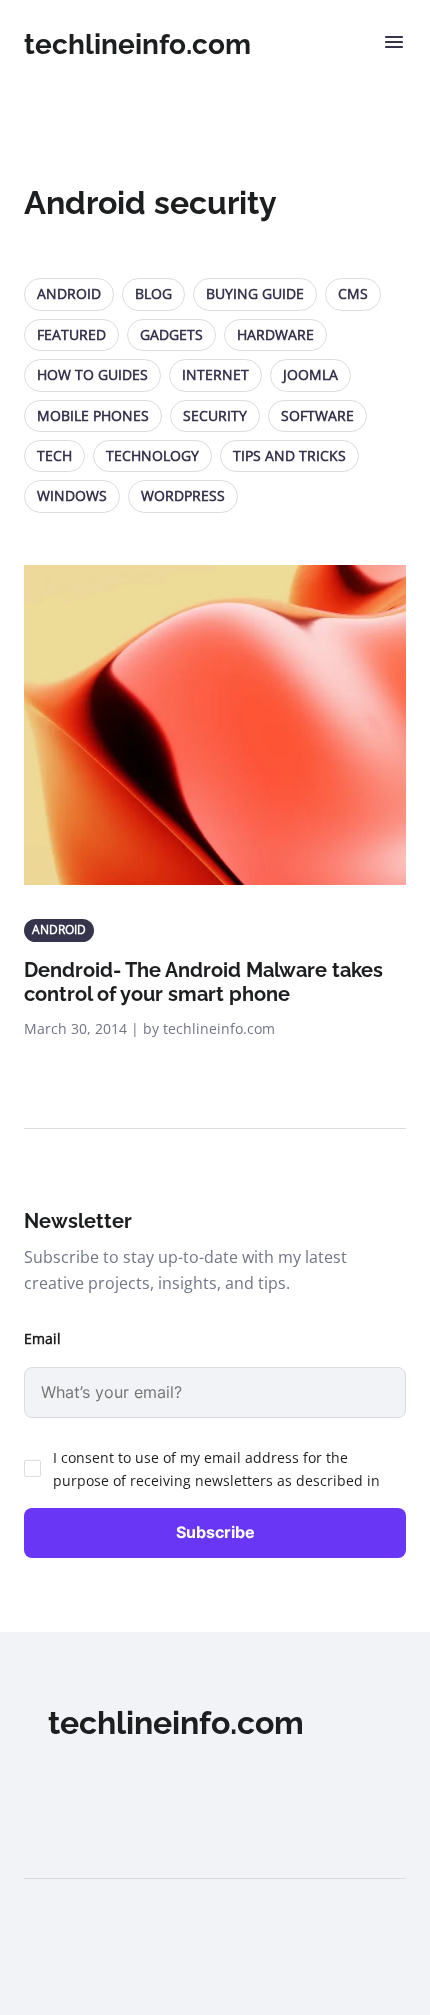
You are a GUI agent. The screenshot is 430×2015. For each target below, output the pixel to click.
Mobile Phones (93, 415)
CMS (353, 293)
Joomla (310, 374)
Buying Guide (255, 293)
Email (42, 1338)
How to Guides (92, 374)
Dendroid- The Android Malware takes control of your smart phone (203, 982)
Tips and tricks (289, 455)
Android (69, 293)
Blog (153, 293)
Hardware (275, 334)
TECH (54, 455)
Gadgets (171, 334)
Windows (72, 495)
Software (317, 415)
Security (215, 415)
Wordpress (183, 495)
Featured (71, 334)
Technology (152, 455)
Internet (215, 374)
